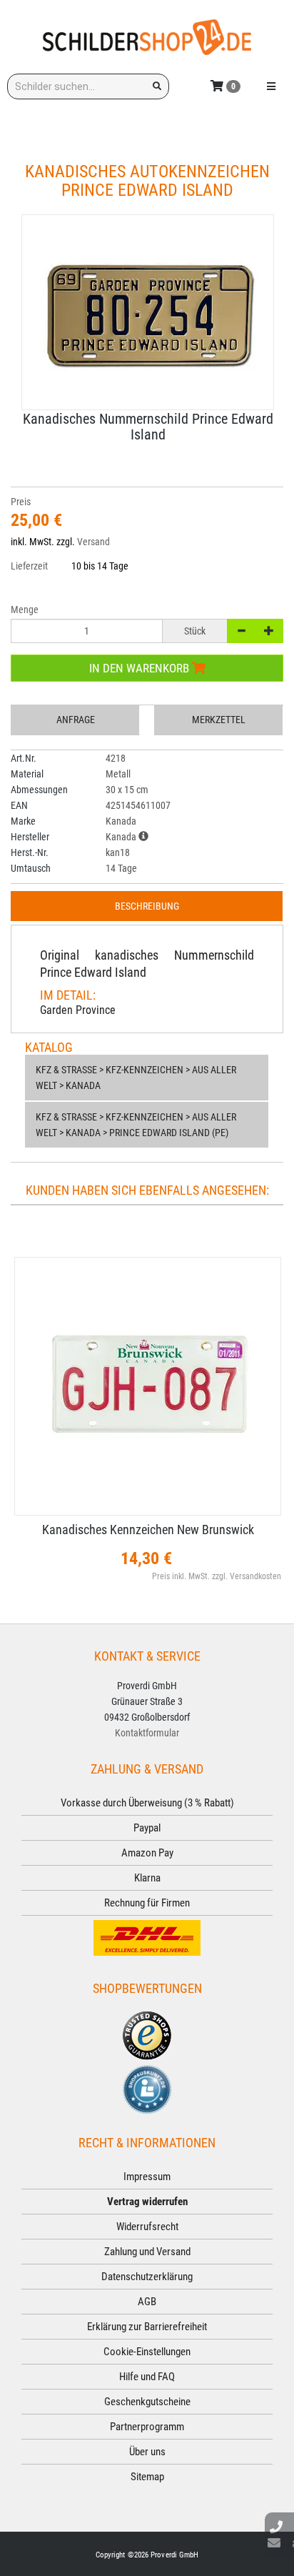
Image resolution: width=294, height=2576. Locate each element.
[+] (269, 631)
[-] (241, 631)
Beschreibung (147, 906)
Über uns (147, 2452)
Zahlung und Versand (147, 2252)
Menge (25, 610)
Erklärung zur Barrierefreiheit (147, 2327)
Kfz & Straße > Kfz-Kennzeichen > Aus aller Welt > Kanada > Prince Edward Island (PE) (136, 1125)
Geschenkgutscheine (147, 2402)
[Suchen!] (157, 86)
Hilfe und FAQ (147, 2377)
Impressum (147, 2177)
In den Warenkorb (141, 668)
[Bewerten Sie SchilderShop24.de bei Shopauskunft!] (147, 2089)
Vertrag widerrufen (147, 2202)
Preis (21, 502)
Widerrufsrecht (147, 2227)
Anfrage (76, 720)
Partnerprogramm (147, 2427)
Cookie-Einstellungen (147, 2352)
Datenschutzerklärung (147, 2277)
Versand (93, 542)
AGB (147, 2302)
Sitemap (147, 2477)
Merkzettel (219, 720)
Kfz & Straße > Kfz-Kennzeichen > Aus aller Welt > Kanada (136, 1078)
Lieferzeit (29, 566)
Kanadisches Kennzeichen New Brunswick (148, 1530)
